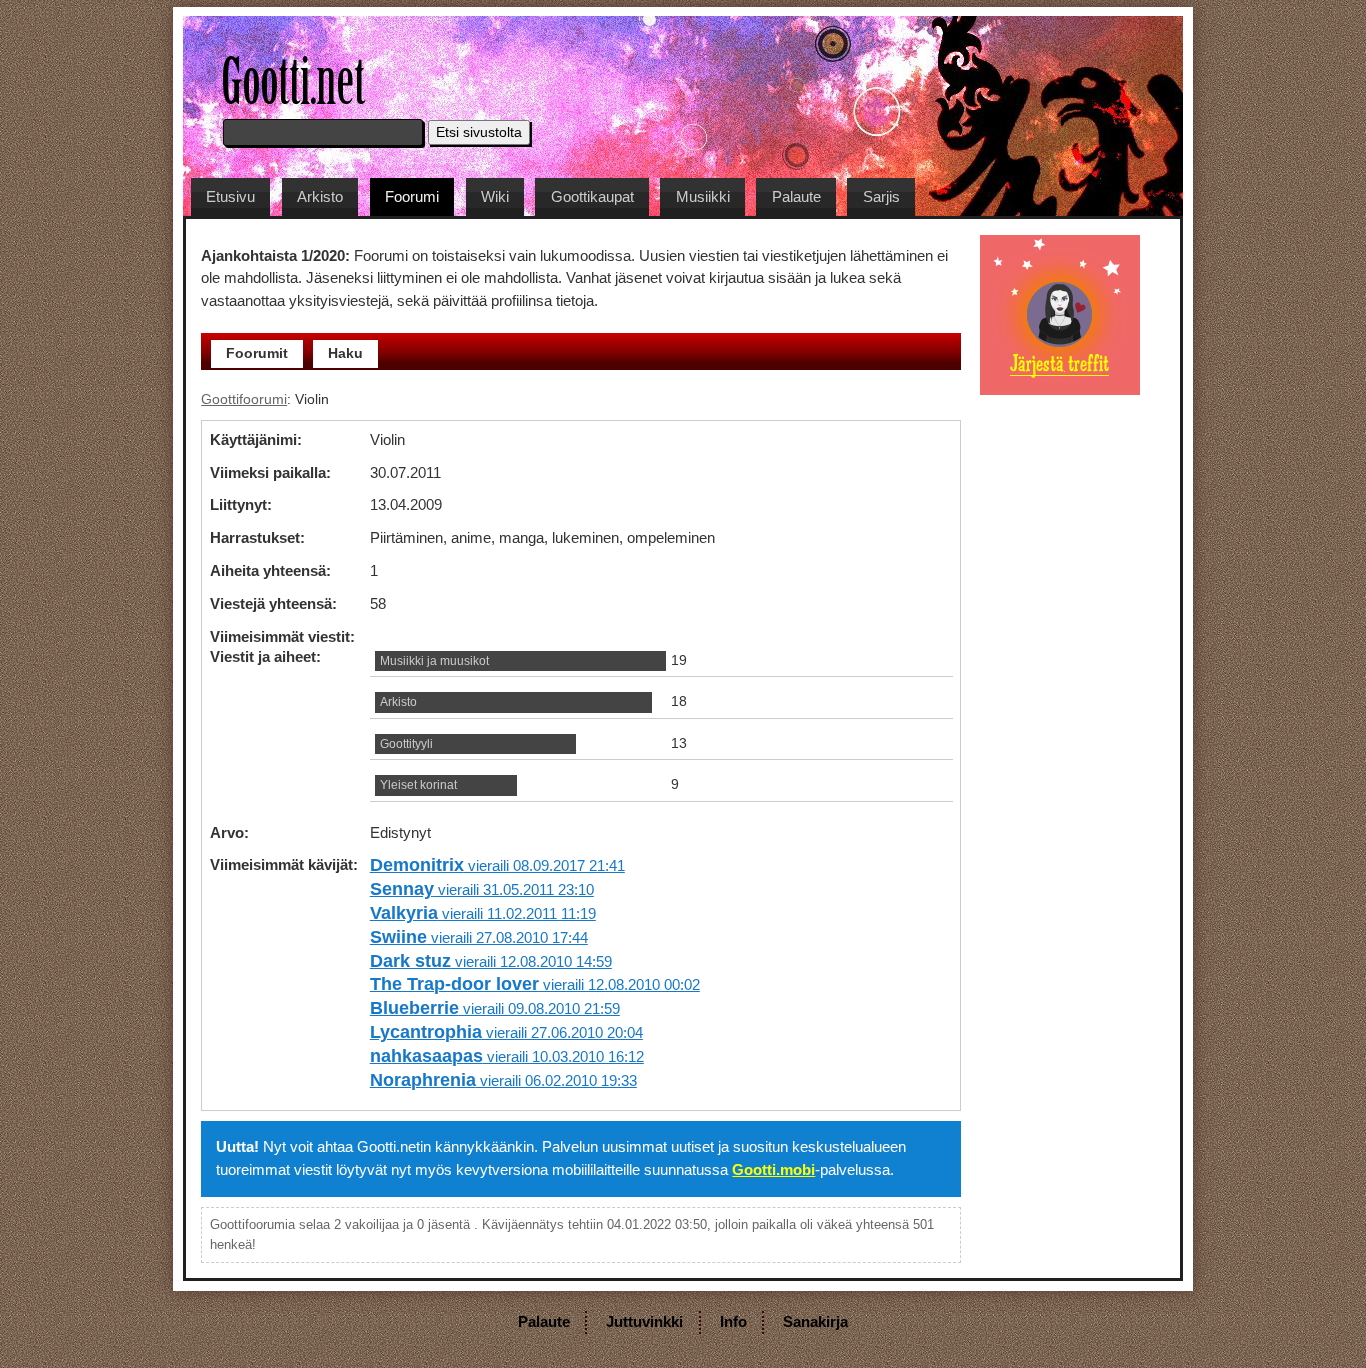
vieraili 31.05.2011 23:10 (482, 889)
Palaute (796, 196)
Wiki (495, 196)
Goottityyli (406, 744)
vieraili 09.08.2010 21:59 (495, 1008)
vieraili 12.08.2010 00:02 (535, 984)
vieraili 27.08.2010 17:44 (479, 937)
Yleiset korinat (418, 785)
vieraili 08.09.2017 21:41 (497, 865)
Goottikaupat (592, 196)
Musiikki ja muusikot (434, 661)
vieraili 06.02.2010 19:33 (503, 1080)
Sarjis (881, 196)
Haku (345, 353)
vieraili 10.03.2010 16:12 (507, 1056)
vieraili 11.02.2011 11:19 (483, 913)
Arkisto (320, 196)
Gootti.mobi (773, 1169)
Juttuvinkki (644, 1321)
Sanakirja (815, 1321)
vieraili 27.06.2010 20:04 (506, 1032)
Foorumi (412, 196)
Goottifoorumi (244, 399)
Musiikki (703, 196)
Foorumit (257, 353)
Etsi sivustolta (479, 132)
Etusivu (230, 196)
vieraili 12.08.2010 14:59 (491, 961)
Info (733, 1321)
